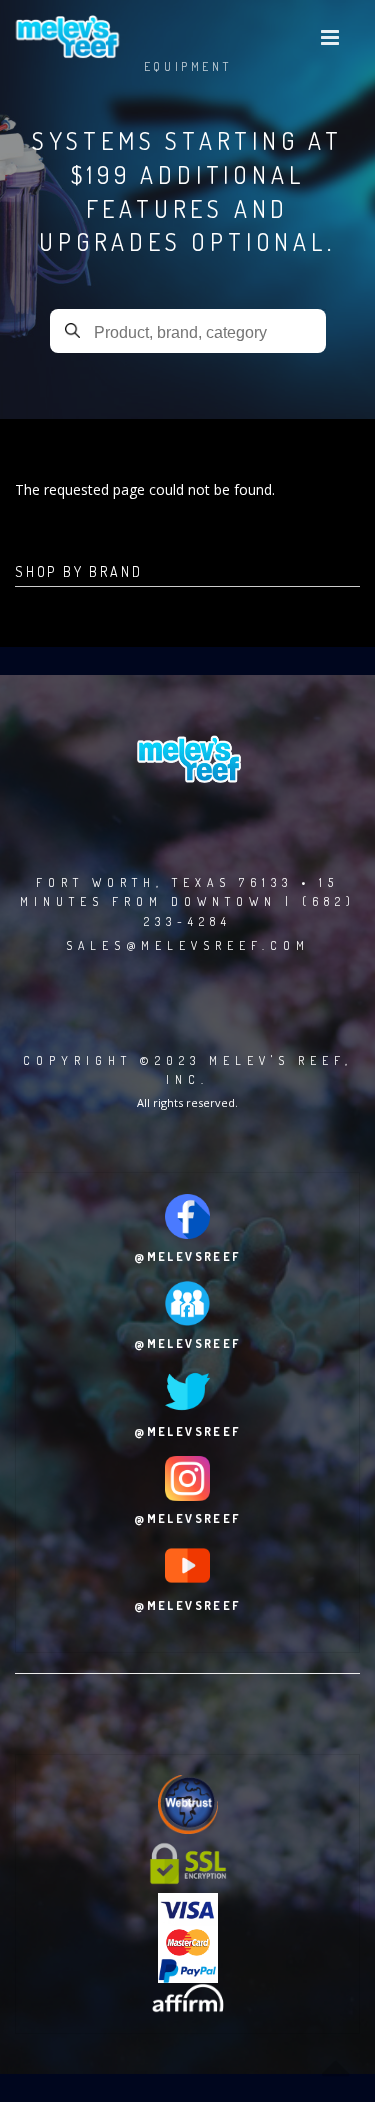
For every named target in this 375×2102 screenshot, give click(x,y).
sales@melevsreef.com (188, 945)
